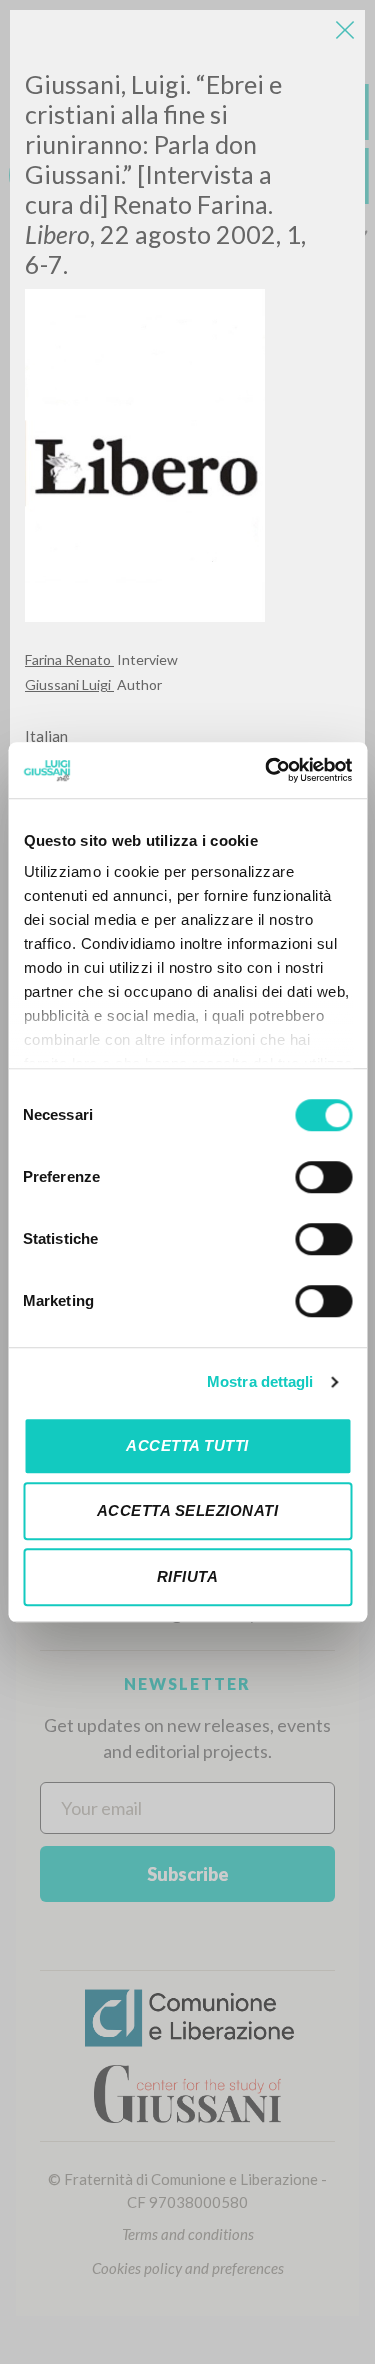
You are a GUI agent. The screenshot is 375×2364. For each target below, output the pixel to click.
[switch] (323, 1177)
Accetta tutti (187, 1445)
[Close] (345, 30)
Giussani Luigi (69, 684)
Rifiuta (188, 1576)
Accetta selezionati (188, 1510)
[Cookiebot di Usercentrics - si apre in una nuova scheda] (267, 770)
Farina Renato (69, 659)
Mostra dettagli (260, 1381)
